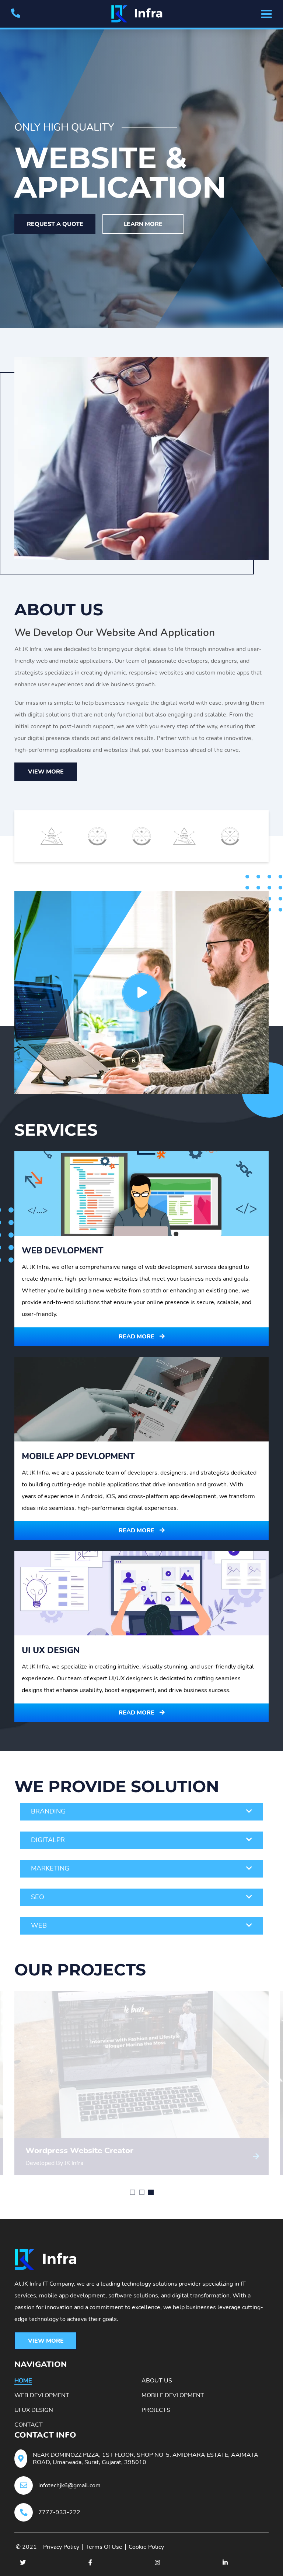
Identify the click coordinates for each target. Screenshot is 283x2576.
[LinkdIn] (225, 2562)
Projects (156, 2410)
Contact (29, 2425)
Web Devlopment (42, 2395)
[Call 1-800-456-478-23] (16, 14)
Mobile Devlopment (173, 2395)
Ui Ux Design (34, 2410)
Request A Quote (55, 224)
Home (23, 2381)
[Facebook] (90, 2562)
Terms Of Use (104, 2547)
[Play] (141, 992)
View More (46, 772)
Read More (137, 1337)
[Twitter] (23, 2562)
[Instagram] (157, 2562)
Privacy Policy (61, 2547)
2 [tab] (142, 2192)
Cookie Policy (146, 2547)
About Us (157, 2381)
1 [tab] (132, 2192)
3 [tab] (151, 2192)
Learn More (143, 224)
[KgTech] (141, 14)
